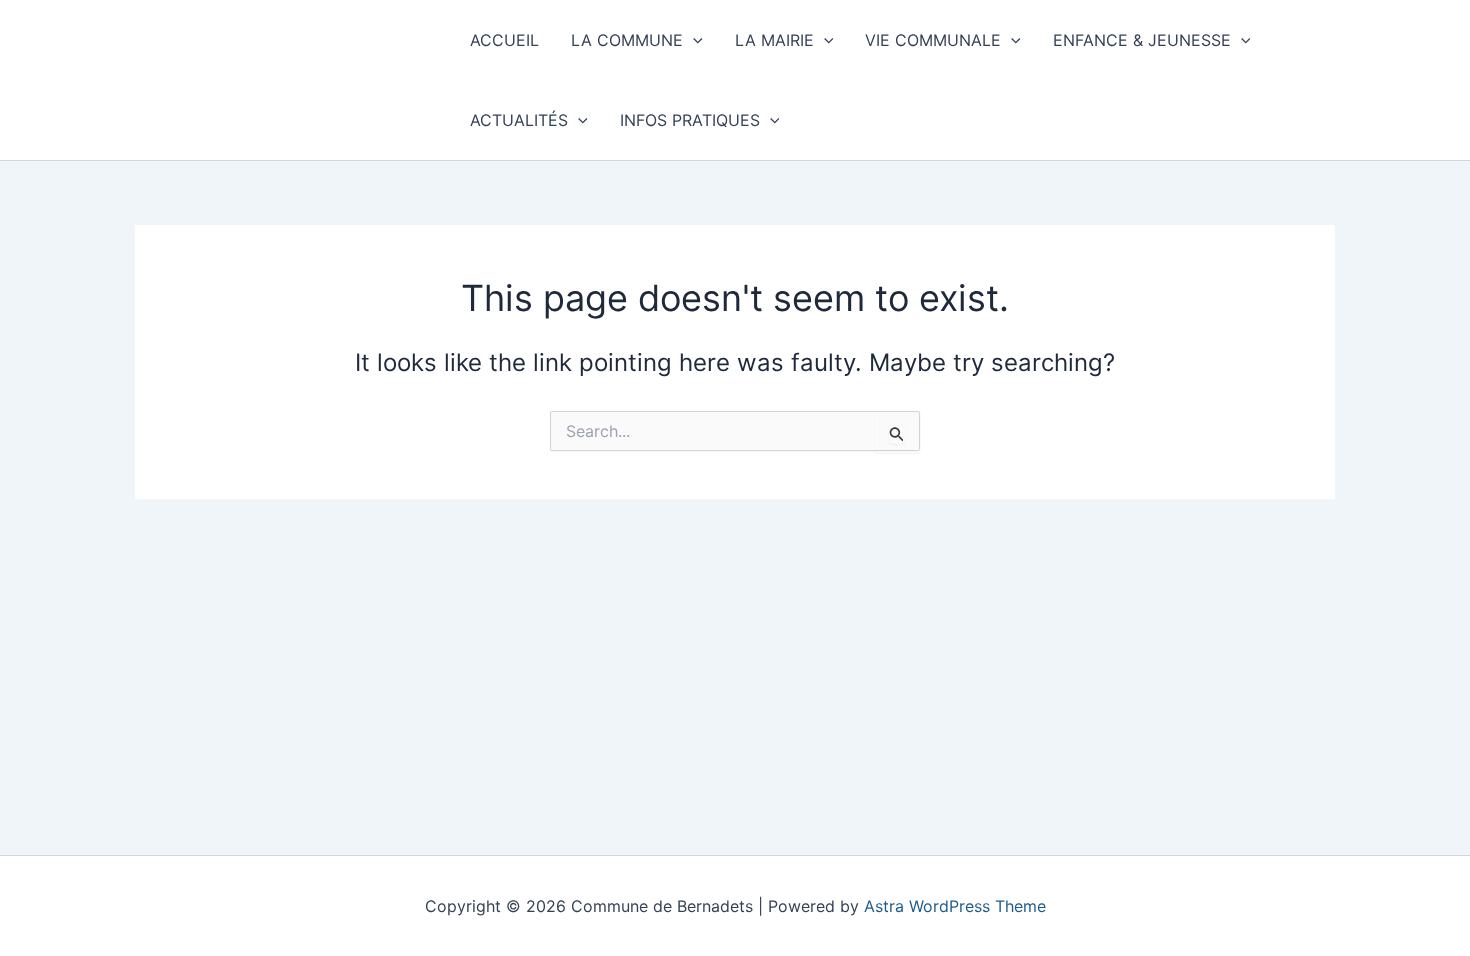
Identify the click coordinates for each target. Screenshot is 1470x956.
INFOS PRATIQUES (690, 120)
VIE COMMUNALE (933, 40)
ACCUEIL (504, 40)
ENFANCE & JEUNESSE (1142, 40)
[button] (693, 40)
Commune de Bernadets (284, 79)
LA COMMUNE (627, 40)
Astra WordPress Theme (955, 906)
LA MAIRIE (774, 40)
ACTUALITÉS (519, 120)
